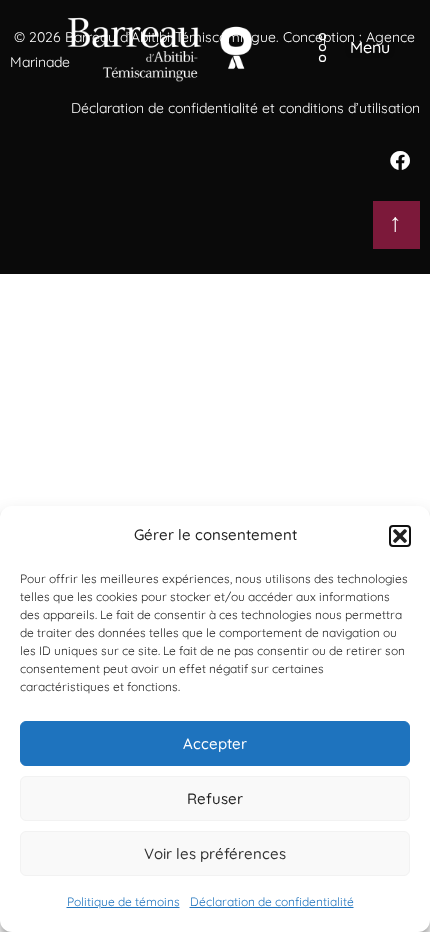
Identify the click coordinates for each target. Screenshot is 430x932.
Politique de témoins (123, 901)
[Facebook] (400, 161)
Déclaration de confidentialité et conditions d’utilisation (245, 108)
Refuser (215, 798)
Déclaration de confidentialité (272, 901)
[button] (400, 536)
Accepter (215, 743)
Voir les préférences (215, 853)
